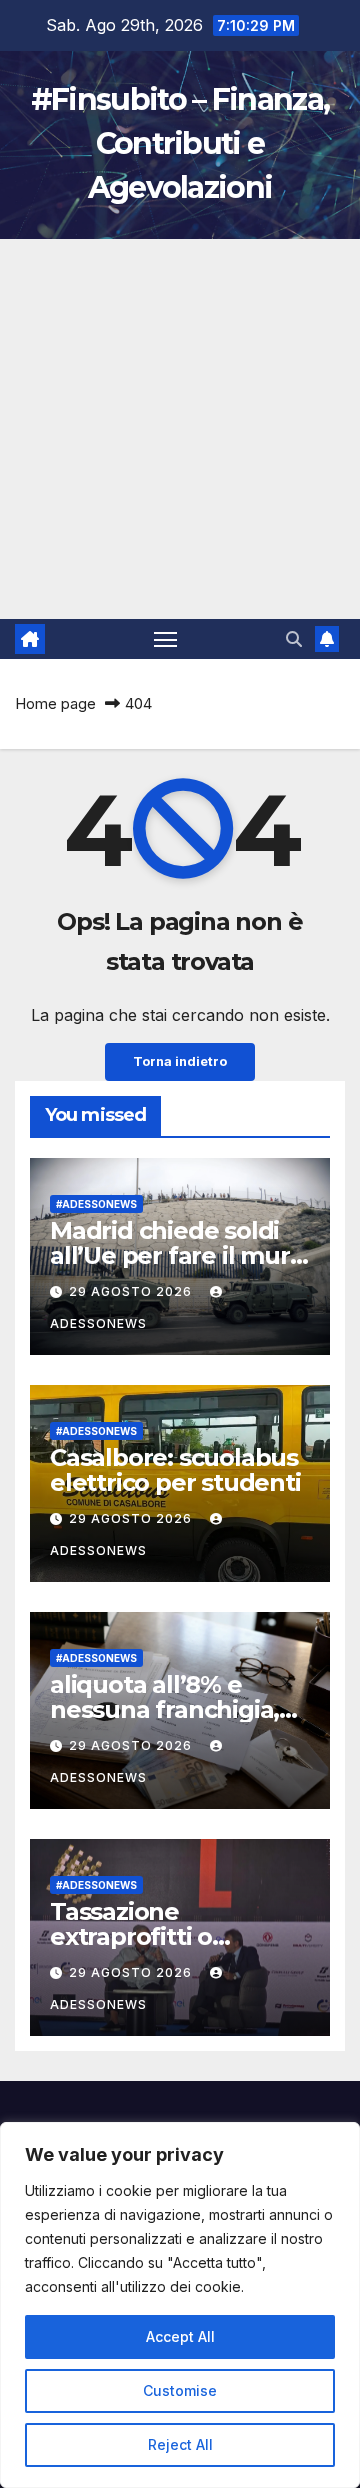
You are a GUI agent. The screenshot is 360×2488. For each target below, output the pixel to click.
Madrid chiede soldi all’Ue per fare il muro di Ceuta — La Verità (177, 1255)
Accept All (180, 2336)
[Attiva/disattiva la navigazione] (166, 639)
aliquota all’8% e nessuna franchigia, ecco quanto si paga (167, 1709)
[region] (180, 2305)
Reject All (180, 2444)
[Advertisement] (180, 429)
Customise (180, 2390)
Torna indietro (180, 1061)
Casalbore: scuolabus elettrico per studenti (175, 1470)
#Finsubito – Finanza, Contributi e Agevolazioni (180, 143)
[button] (294, 639)
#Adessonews (96, 1204)
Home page (55, 703)
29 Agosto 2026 (132, 1291)
